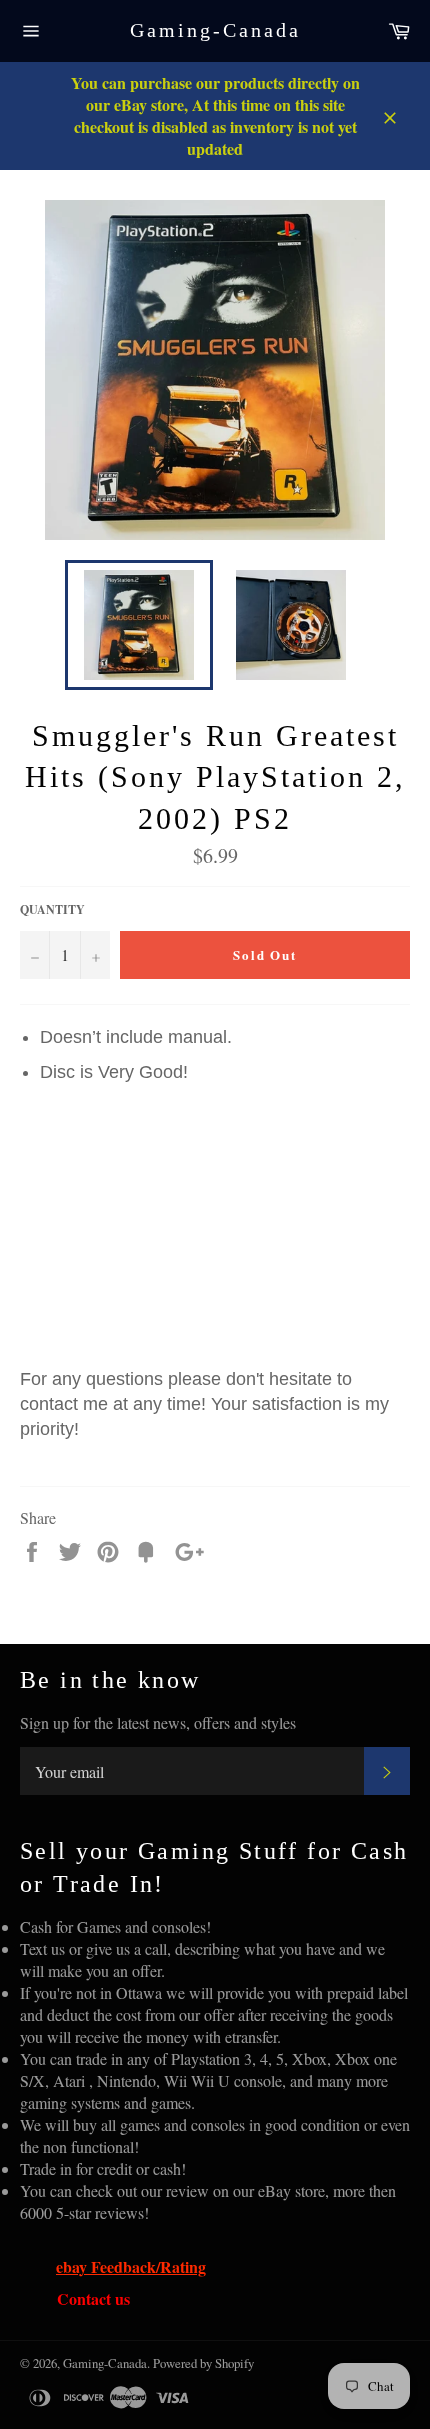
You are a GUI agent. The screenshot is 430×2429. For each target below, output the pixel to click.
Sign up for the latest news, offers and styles (158, 1722)
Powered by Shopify (203, 2363)
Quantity (52, 910)
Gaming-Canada (215, 30)
